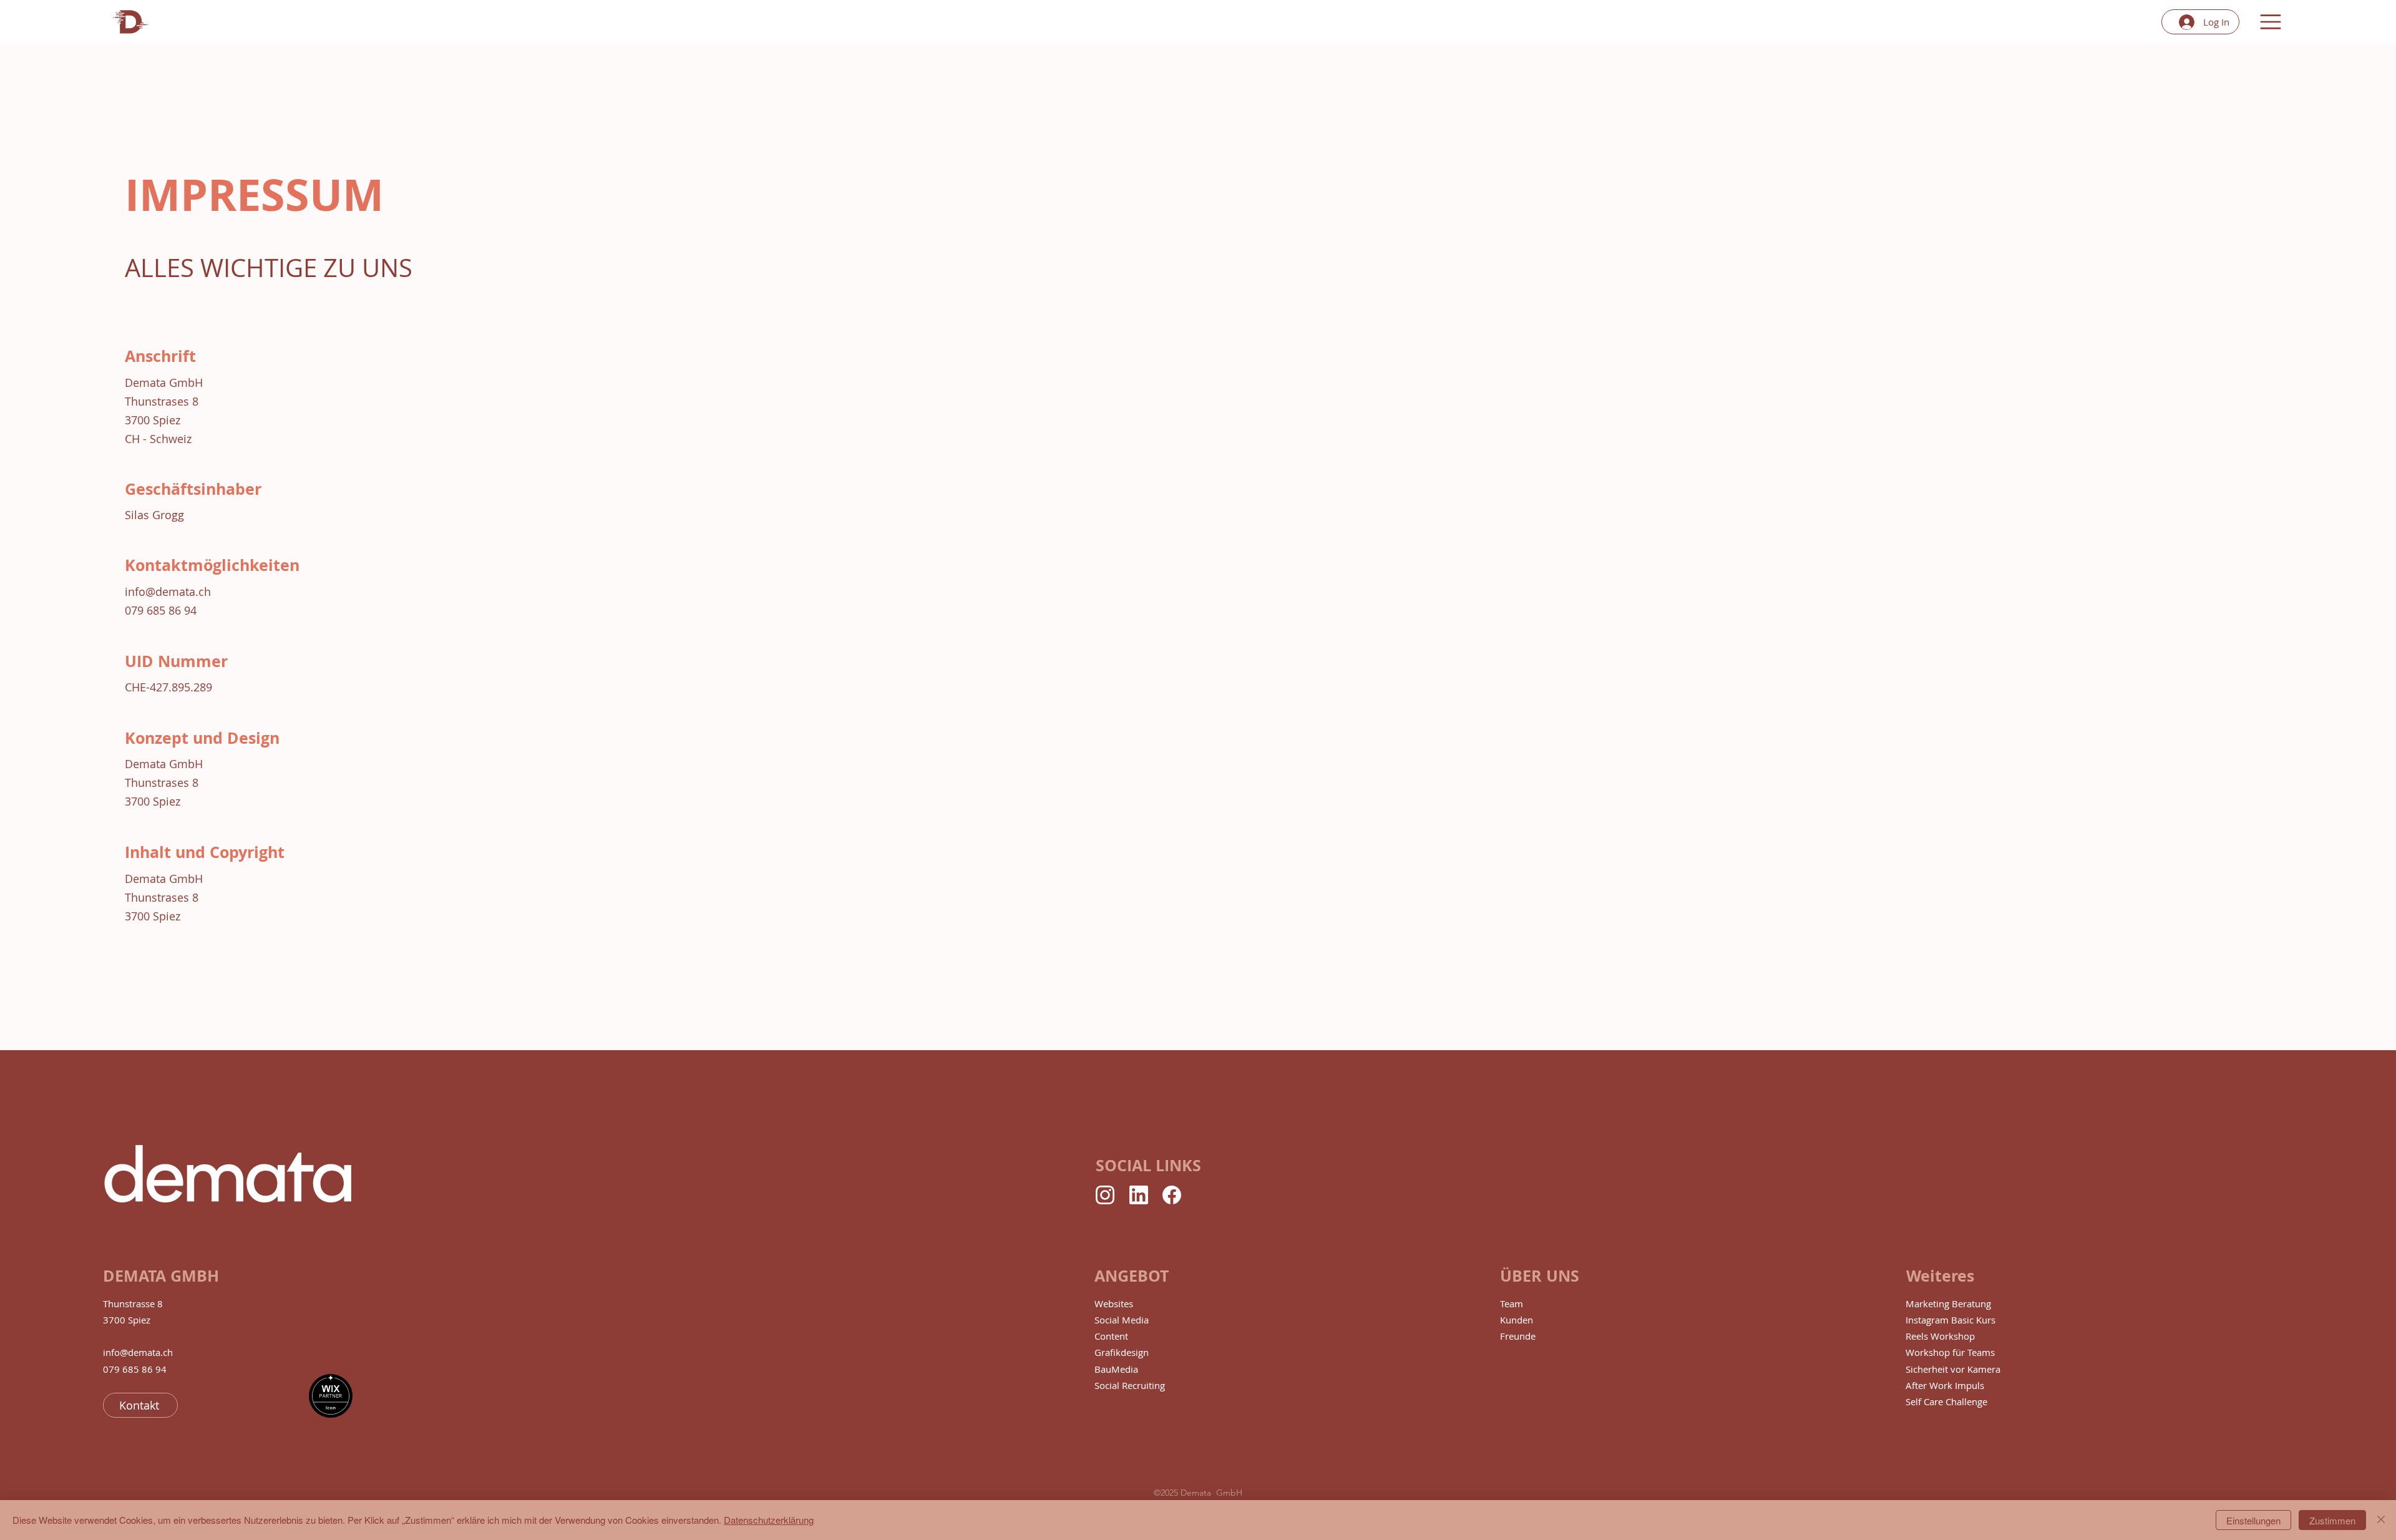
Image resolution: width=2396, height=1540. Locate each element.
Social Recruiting (1130, 1385)
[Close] (2381, 1520)
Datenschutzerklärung (769, 1520)
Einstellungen (2253, 1520)
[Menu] (2271, 22)
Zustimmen (2332, 1520)
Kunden (1517, 1320)
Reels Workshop (1940, 1336)
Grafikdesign (1122, 1352)
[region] (130, 22)
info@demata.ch (168, 592)
